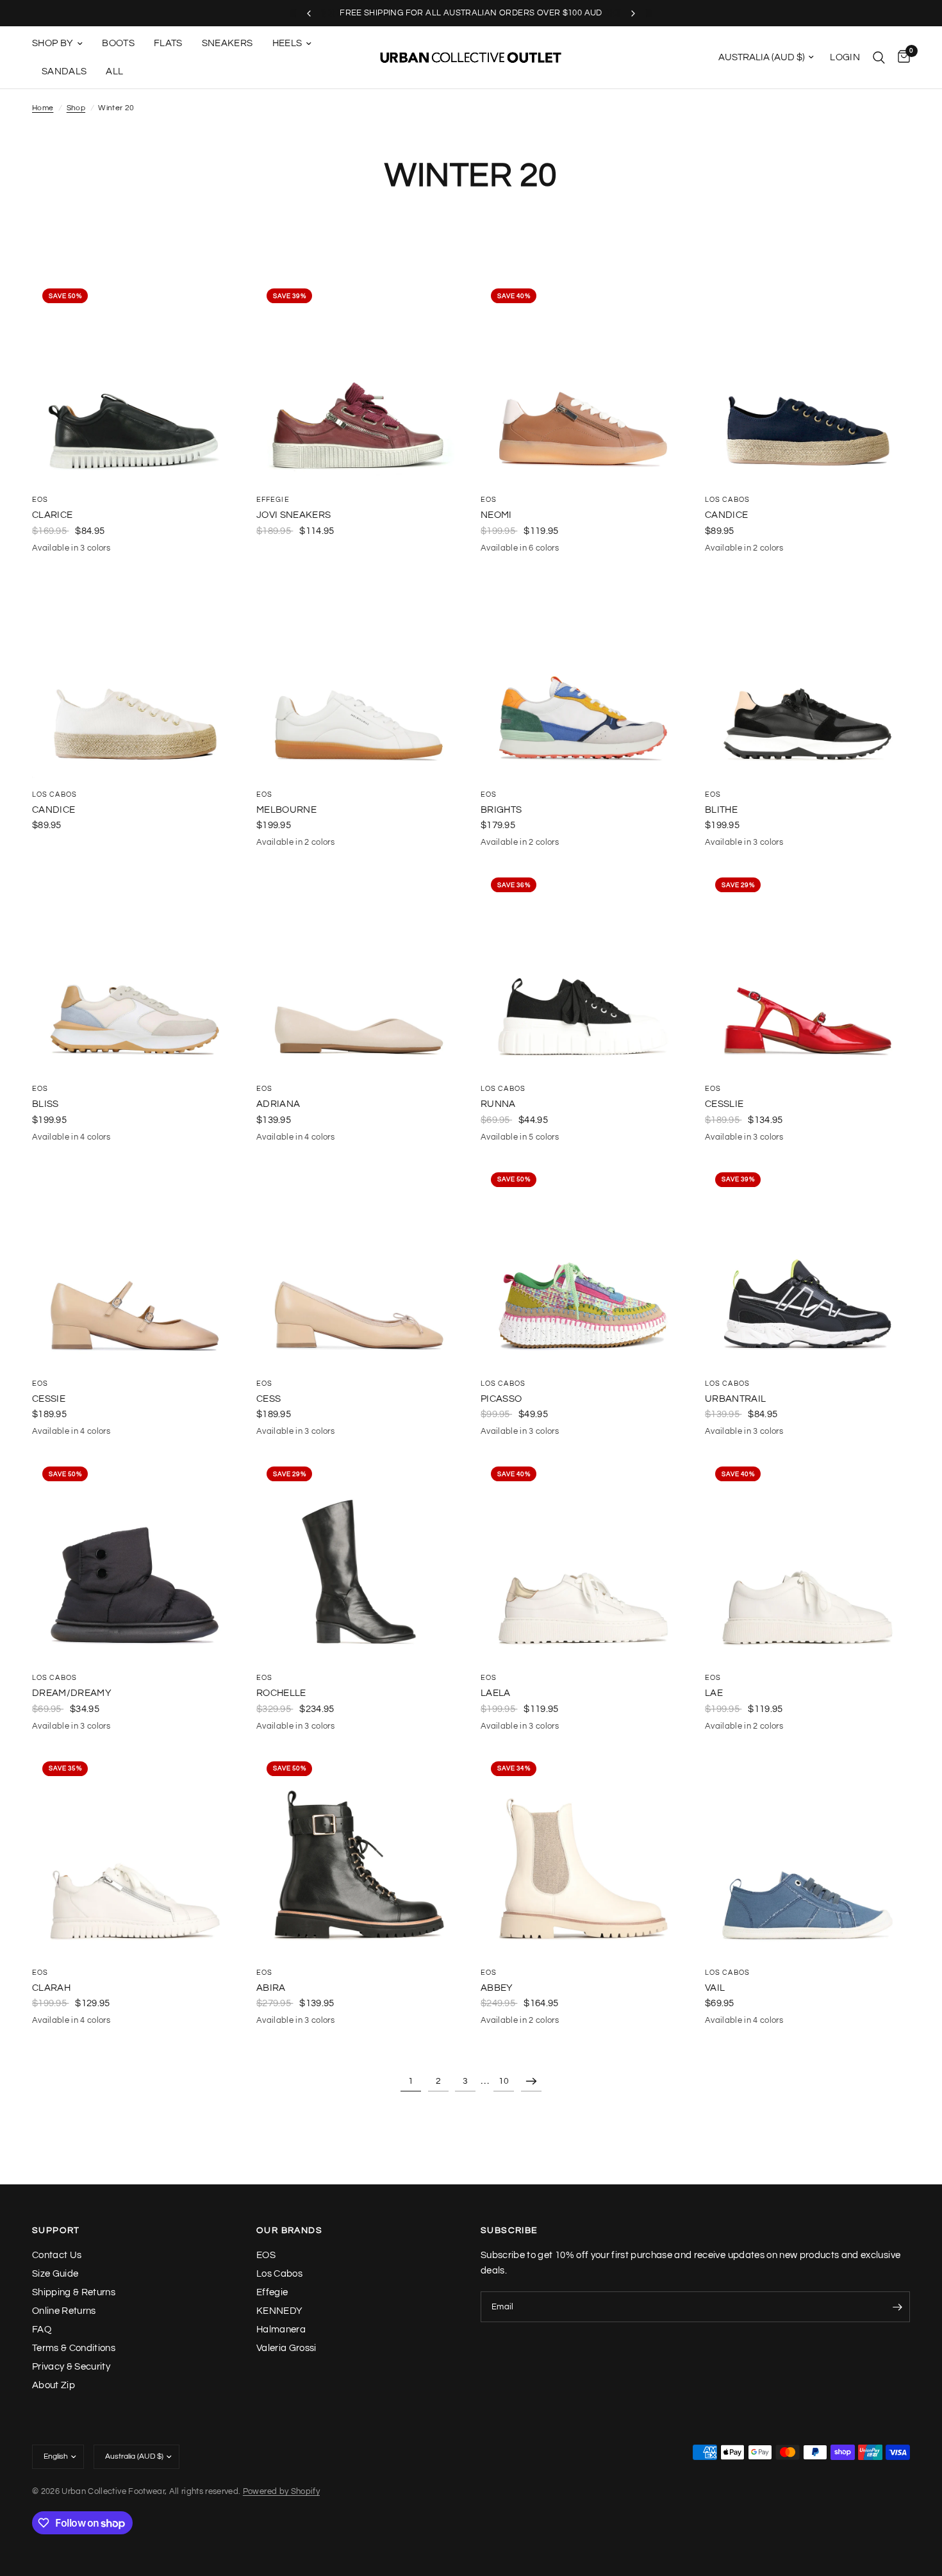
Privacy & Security (71, 2367)
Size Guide (55, 2274)
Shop (76, 108)
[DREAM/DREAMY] (135, 1559)
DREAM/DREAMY (72, 1693)
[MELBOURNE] (359, 676)
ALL (114, 71)
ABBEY (497, 1988)
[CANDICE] (807, 381)
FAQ (42, 2330)
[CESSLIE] (807, 970)
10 (504, 2081)
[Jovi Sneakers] (359, 381)
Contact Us (57, 2255)
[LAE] (807, 1559)
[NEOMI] (583, 381)
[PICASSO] (583, 1265)
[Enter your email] (897, 2307)
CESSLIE (724, 1104)
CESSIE (49, 1399)
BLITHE (721, 810)
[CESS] (359, 1265)
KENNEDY (279, 2311)
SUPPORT (56, 2231)
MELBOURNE (286, 810)
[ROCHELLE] (359, 1559)
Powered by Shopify (281, 2491)
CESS (269, 1399)
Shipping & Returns (74, 2292)
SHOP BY (53, 43)
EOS (40, 500)
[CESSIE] (135, 1265)
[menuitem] (62, 44)
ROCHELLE (281, 1693)
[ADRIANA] (359, 970)
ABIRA (271, 1988)
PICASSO (501, 1399)
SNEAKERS (227, 43)
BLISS (45, 1104)
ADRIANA (278, 1104)
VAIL (715, 1988)
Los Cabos (727, 500)
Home (43, 108)
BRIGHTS (501, 810)
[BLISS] (135, 970)
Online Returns (64, 2311)
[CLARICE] (135, 381)
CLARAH (51, 1988)
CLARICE (52, 515)
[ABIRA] (359, 1854)
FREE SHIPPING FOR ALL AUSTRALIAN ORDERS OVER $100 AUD (471, 13)
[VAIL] (807, 1854)
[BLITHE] (807, 676)
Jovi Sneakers (293, 515)
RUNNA (498, 1104)
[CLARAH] (135, 1854)
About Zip (54, 2385)
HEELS (287, 43)
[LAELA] (583, 1559)
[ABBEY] (583, 1854)
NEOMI (496, 515)
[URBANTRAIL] (807, 1265)
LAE (714, 1693)
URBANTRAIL (735, 1399)
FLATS (168, 43)
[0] (901, 57)
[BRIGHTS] (583, 676)
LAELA (496, 1693)
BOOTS (118, 43)
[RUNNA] (583, 970)
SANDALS (64, 71)
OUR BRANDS (289, 2231)
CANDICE (726, 515)
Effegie (273, 500)
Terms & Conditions (74, 2348)
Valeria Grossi (286, 2348)
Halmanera (281, 2330)
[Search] (879, 57)
